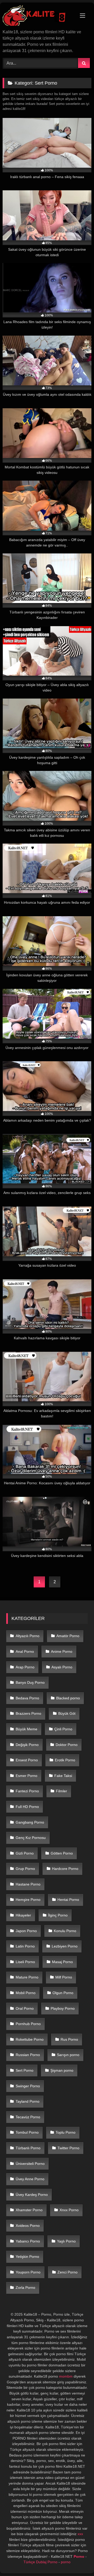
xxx (80, 2534)
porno (66, 2562)
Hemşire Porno (28, 1900)
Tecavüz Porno (28, 2117)
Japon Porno (26, 1931)
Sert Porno (25, 2070)
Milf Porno (64, 1977)
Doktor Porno (67, 1745)
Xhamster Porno (29, 2210)
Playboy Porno (63, 2008)
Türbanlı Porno (28, 2148)
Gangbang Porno (30, 1822)
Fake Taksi (63, 1776)
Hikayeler (23, 1915)
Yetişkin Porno (27, 2257)
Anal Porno (25, 1651)
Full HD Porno (27, 1807)
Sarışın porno (68, 2055)
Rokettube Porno (30, 2039)
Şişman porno (62, 2070)
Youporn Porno (28, 2272)
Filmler (61, 1791)
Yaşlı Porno (66, 2241)
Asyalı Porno (62, 1667)
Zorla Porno (25, 2288)
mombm (66, 2376)
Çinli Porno (63, 1729)
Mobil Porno (26, 1993)
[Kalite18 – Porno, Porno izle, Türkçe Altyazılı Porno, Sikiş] (39, 16)
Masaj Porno (62, 1962)
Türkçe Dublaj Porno (40, 2562)
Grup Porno (25, 1869)
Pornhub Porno (28, 2024)
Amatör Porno (68, 1636)
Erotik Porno (65, 1760)
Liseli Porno (25, 1962)
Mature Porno (27, 1977)
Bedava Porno (27, 1698)
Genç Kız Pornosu (31, 1838)
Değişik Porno (27, 1745)
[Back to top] (78, 2561)
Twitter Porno (68, 2148)
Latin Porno (25, 1946)
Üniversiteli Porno (30, 2164)
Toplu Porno (66, 2132)
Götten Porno (62, 1853)
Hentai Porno (68, 1900)
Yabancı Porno (28, 2241)
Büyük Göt (67, 1713)
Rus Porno (69, 2039)
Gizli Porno (25, 1853)
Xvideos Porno (28, 2226)
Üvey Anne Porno (30, 2179)
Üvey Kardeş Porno (32, 2195)
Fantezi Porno (27, 1791)
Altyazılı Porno (28, 1636)
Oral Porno (25, 2008)
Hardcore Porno (65, 1869)
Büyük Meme (27, 1729)
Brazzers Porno (28, 1713)
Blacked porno (68, 1698)
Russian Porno (28, 2055)
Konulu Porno (65, 1931)
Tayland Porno (28, 2101)
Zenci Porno (67, 2272)
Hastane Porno (28, 1884)
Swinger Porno (28, 2086)
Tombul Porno (27, 2132)
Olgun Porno (63, 1993)
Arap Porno (25, 1667)
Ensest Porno (27, 1760)
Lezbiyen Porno (65, 1946)
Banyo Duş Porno (30, 1682)
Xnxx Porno (69, 2210)
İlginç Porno (58, 1915)
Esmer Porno (27, 1776)
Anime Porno (62, 1651)
